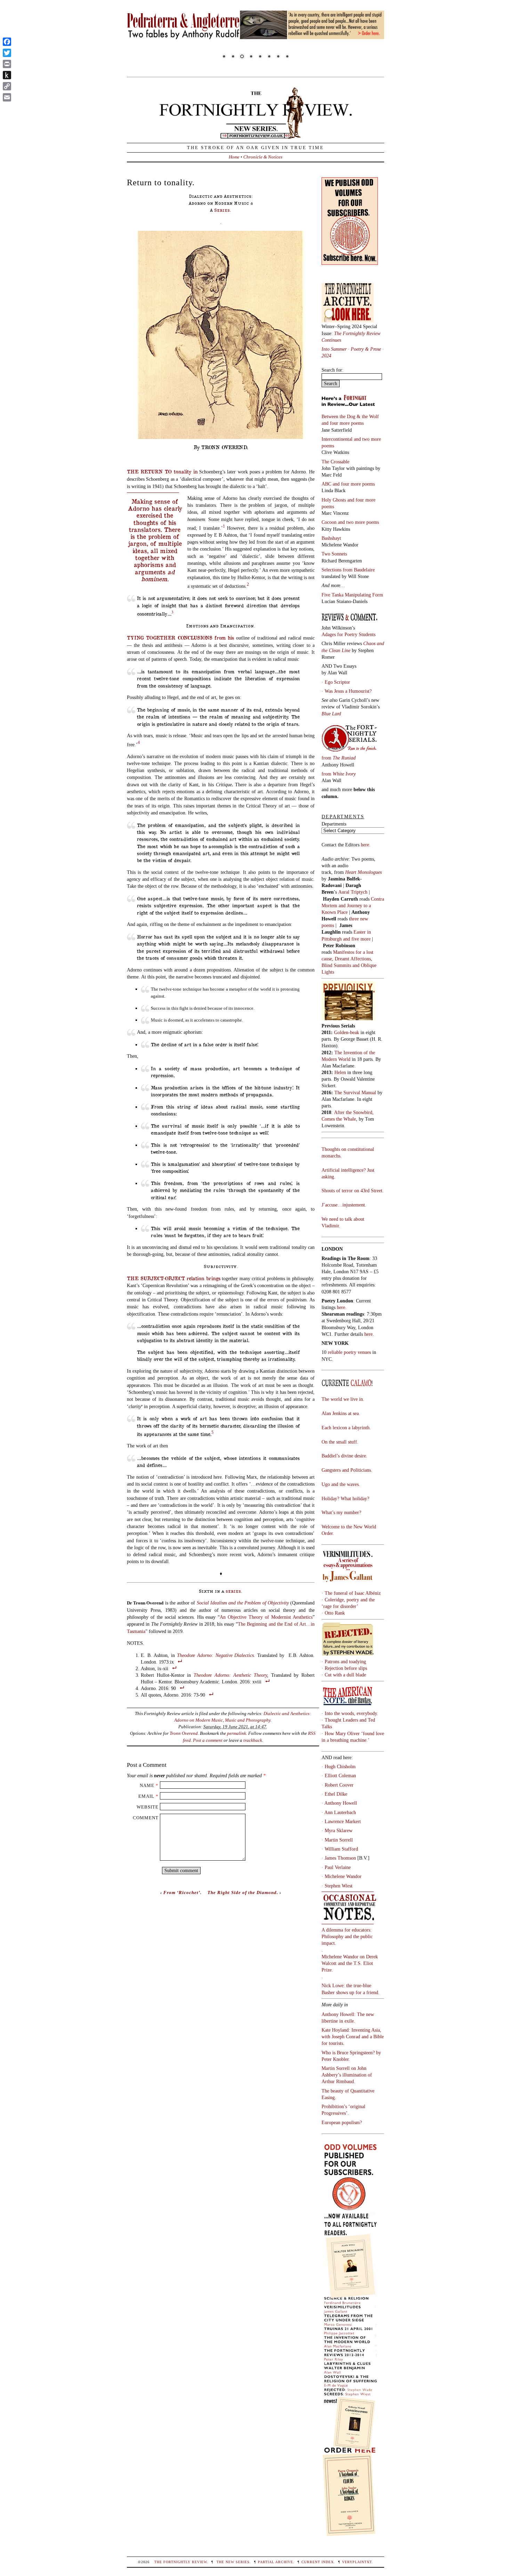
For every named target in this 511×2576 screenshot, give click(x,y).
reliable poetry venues (349, 1352)
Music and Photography (248, 1720)
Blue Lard (331, 714)
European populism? (342, 2122)
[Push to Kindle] (7, 75)
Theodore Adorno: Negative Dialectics (216, 1655)
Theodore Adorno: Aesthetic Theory (230, 1675)
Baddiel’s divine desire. (344, 1456)
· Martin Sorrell (337, 1840)
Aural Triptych (354, 892)
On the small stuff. (340, 1442)
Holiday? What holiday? (345, 1498)
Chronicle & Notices (263, 157)
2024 (326, 356)
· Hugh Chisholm (339, 1766)
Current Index (318, 2562)
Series (222, 210)
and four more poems (343, 423)
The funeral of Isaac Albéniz (353, 1593)
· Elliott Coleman (339, 1775)
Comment (146, 1818)
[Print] (7, 64)
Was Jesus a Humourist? (348, 691)
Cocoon (330, 522)
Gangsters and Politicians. (347, 1470)
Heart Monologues (363, 872)
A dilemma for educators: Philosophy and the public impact (347, 1936)
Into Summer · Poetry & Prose (352, 349)
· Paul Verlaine (336, 1867)
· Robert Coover (338, 1785)
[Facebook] (7, 42)
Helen (340, 1072)
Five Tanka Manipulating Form (352, 595)
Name (147, 1785)
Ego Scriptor (337, 682)
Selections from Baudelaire (348, 570)
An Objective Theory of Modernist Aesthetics (266, 1617)
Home (234, 157)
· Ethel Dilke (334, 1794)
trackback (253, 1740)
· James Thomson (339, 1858)
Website (148, 1807)
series (233, 1591)
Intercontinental (338, 439)
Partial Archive (275, 2562)
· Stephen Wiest (337, 1886)
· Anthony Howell (339, 1803)
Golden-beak (347, 1032)
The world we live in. (343, 1399)
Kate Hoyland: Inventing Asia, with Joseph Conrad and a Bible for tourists (353, 2037)
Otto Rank (335, 1613)
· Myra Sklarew (337, 1830)
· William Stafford (340, 1849)
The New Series (233, 2562)
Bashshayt (331, 538)
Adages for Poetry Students (348, 634)
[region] (255, 36)
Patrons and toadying (345, 1661)
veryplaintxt (357, 2562)
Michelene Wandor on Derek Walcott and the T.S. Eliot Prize (350, 1963)
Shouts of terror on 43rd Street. (353, 1191)
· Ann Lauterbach (339, 1812)
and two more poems (358, 522)
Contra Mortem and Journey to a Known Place (353, 905)
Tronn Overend (184, 1733)
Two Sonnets (334, 554)
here (368, 1334)
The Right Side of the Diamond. (243, 1892)
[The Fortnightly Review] (255, 135)
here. (366, 845)
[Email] (7, 97)
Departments (334, 824)
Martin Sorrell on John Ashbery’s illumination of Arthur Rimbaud (347, 2075)
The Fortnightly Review (181, 2562)
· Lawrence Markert (341, 1821)
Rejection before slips (346, 1668)
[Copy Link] (7, 86)
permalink (237, 1733)
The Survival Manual (355, 1092)
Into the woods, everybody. (351, 1713)
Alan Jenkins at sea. (341, 1413)
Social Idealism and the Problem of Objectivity (243, 1603)
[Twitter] (7, 53)
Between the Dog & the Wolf (350, 416)
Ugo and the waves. (341, 1484)
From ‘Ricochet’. (182, 1892)
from (339, 758)
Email (146, 1796)
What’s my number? (341, 1512)
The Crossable (335, 462)
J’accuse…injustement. (344, 1205)
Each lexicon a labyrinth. (346, 1428)
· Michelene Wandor (342, 1876)
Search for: (332, 370)
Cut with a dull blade (345, 1675)
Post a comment (208, 1740)
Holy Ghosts (334, 500)
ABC (327, 484)
